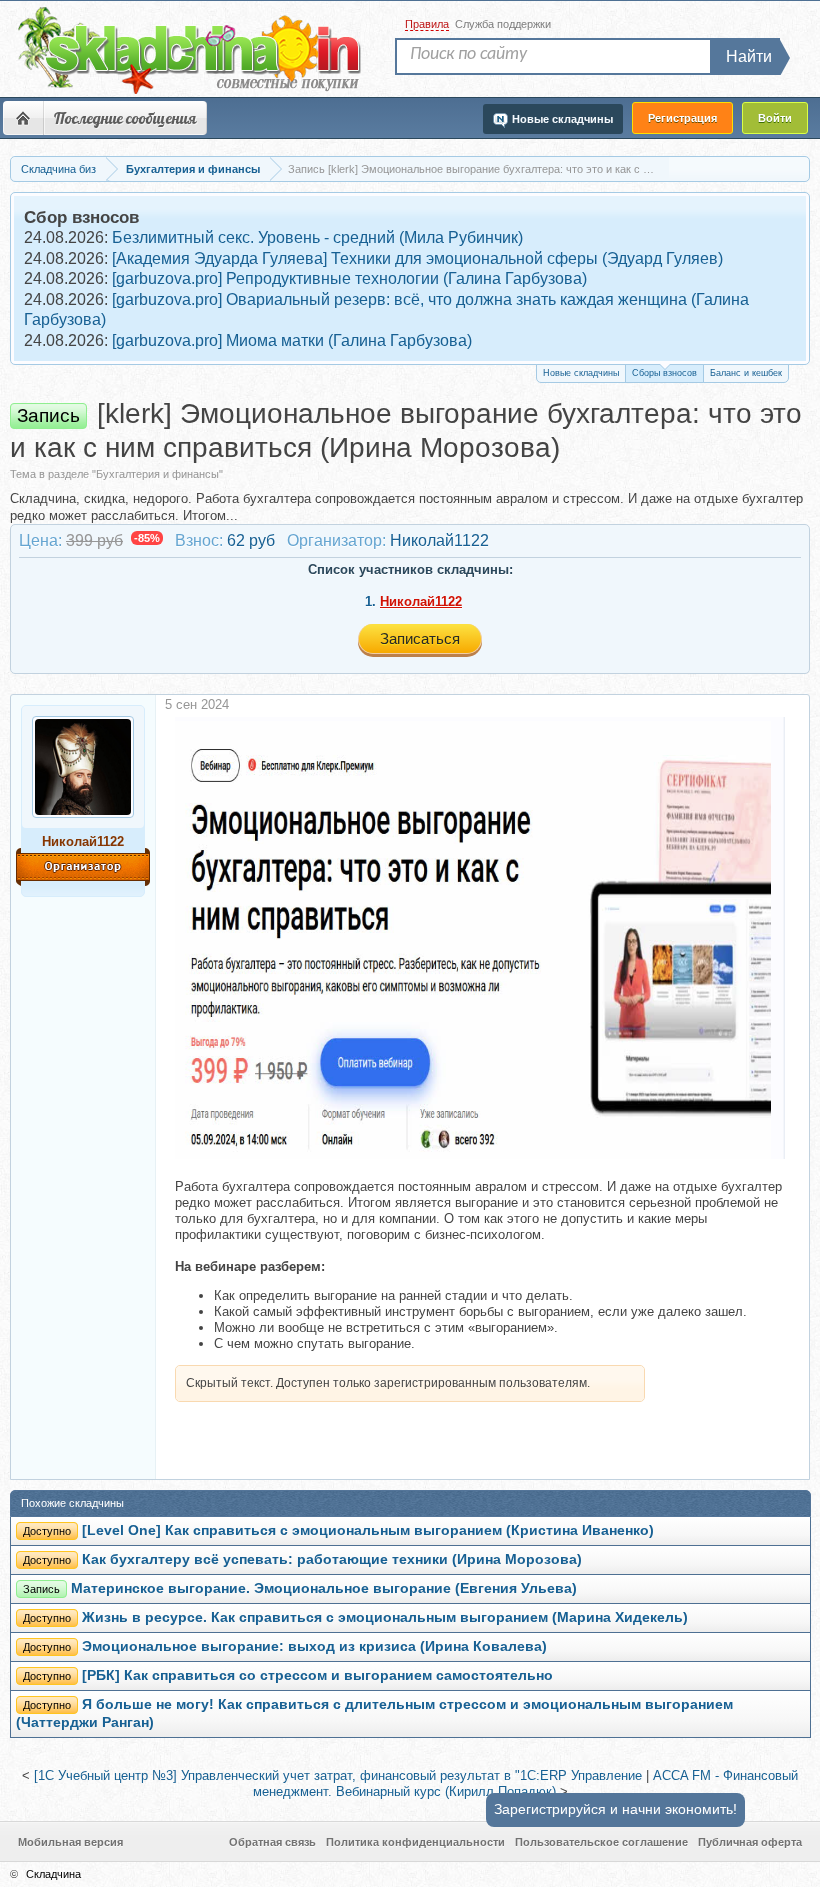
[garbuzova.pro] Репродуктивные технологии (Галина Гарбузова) (349, 278)
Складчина (53, 1874)
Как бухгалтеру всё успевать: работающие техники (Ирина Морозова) (332, 1559)
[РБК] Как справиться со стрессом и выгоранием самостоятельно (317, 1675)
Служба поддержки (503, 24)
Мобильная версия (70, 1842)
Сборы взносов (664, 373)
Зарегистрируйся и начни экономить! (615, 1809)
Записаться (420, 638)
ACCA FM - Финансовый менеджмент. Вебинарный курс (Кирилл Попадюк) (526, 1784)
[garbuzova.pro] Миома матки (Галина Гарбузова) (292, 340)
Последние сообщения (125, 118)
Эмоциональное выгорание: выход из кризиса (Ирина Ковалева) (314, 1646)
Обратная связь (272, 1842)
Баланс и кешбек (746, 373)
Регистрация (682, 118)
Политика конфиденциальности (415, 1842)
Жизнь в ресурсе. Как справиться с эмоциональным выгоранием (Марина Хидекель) (385, 1617)
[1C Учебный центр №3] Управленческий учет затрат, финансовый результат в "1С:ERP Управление (338, 1775)
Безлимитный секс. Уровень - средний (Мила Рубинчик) (317, 237)
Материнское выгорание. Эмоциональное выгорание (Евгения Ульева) (324, 1588)
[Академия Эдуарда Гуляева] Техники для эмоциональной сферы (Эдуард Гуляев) (417, 258)
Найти (749, 56)
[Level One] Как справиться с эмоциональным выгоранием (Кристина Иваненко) (368, 1530)
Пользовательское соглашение (601, 1842)
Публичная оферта (750, 1842)
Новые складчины (581, 373)
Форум (23, 118)
